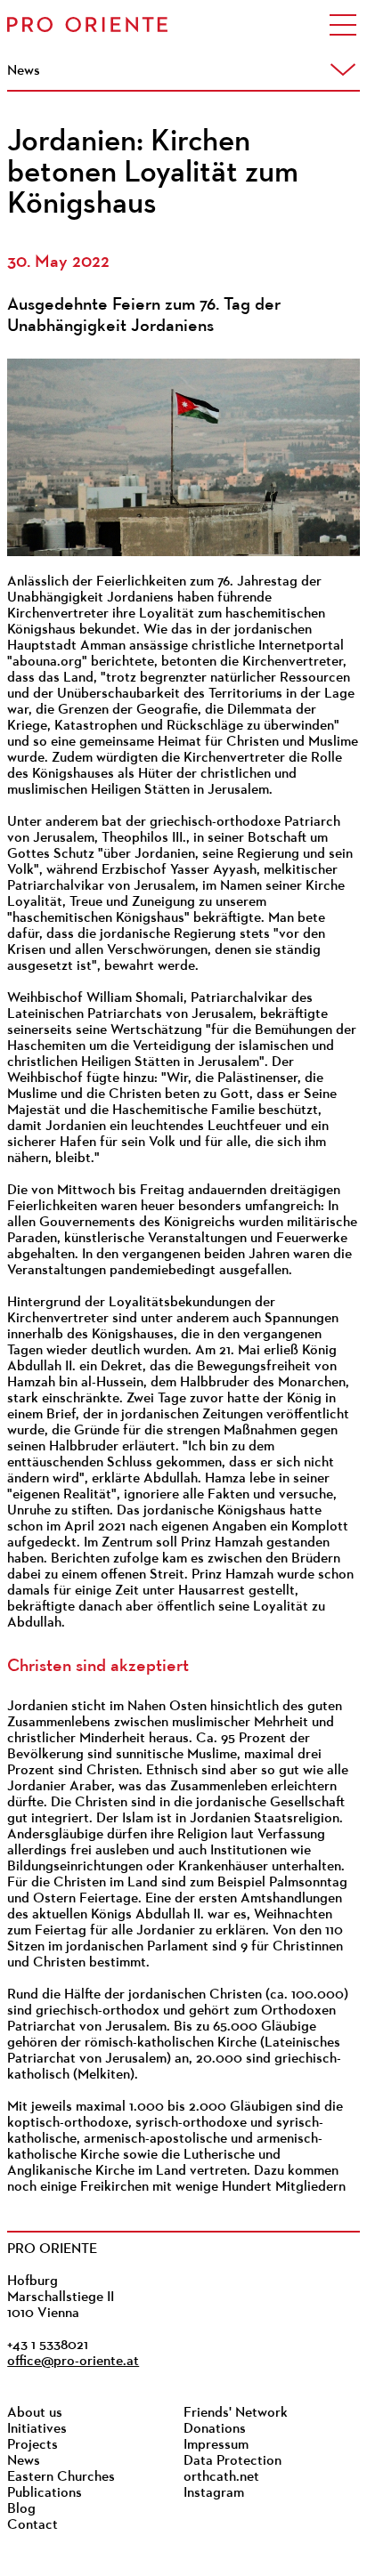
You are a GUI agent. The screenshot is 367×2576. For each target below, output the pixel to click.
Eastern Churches (61, 2477)
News (24, 2461)
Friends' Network (236, 2413)
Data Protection (232, 2461)
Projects (33, 2445)
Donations (215, 2429)
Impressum (216, 2445)
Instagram (214, 2493)
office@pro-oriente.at (73, 2362)
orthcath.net (221, 2477)
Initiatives (37, 2429)
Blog (21, 2509)
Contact (33, 2525)
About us (35, 2413)
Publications (45, 2493)
